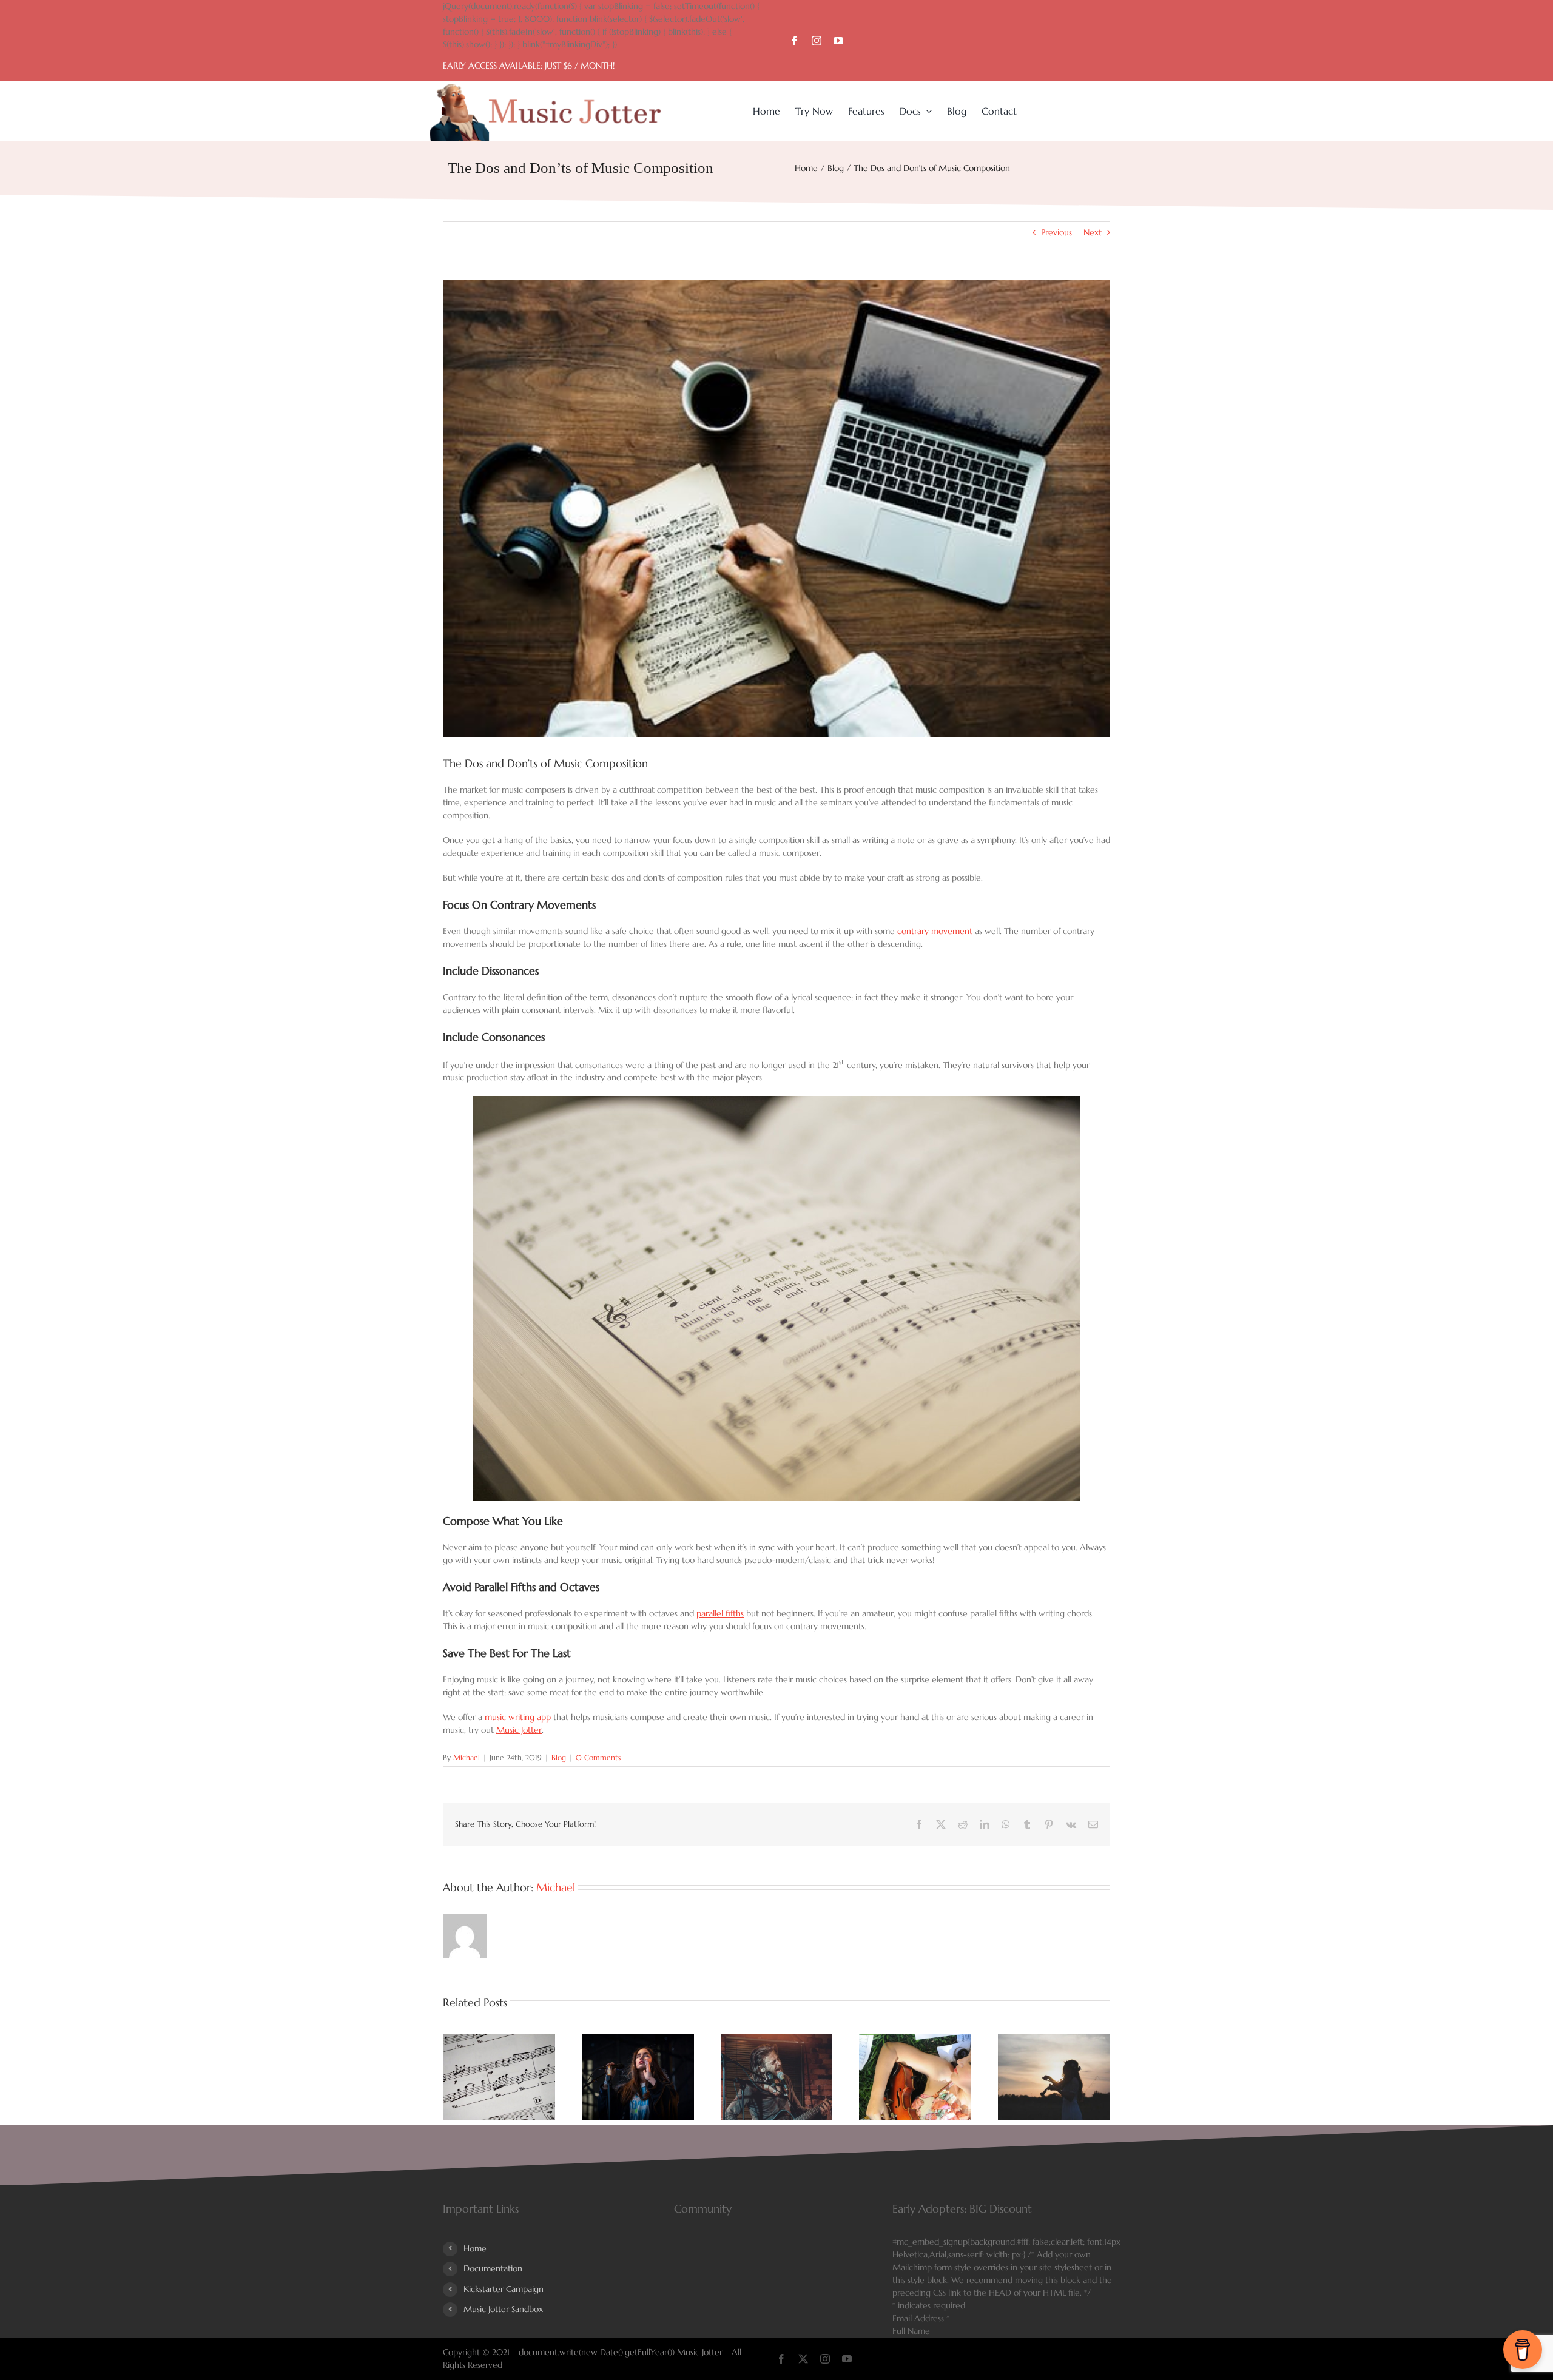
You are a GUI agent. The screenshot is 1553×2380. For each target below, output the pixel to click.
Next (1093, 232)
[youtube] (838, 41)
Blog (559, 1757)
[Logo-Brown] (545, 88)
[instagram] (817, 41)
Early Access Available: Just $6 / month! (529, 66)
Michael (467, 1757)
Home (475, 2248)
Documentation (493, 2268)
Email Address (921, 2318)
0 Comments (598, 1757)
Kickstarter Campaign (504, 2289)
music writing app (518, 1717)
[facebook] (795, 41)
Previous (1056, 232)
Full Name (911, 2331)
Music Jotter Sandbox (503, 2309)
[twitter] (803, 2359)
